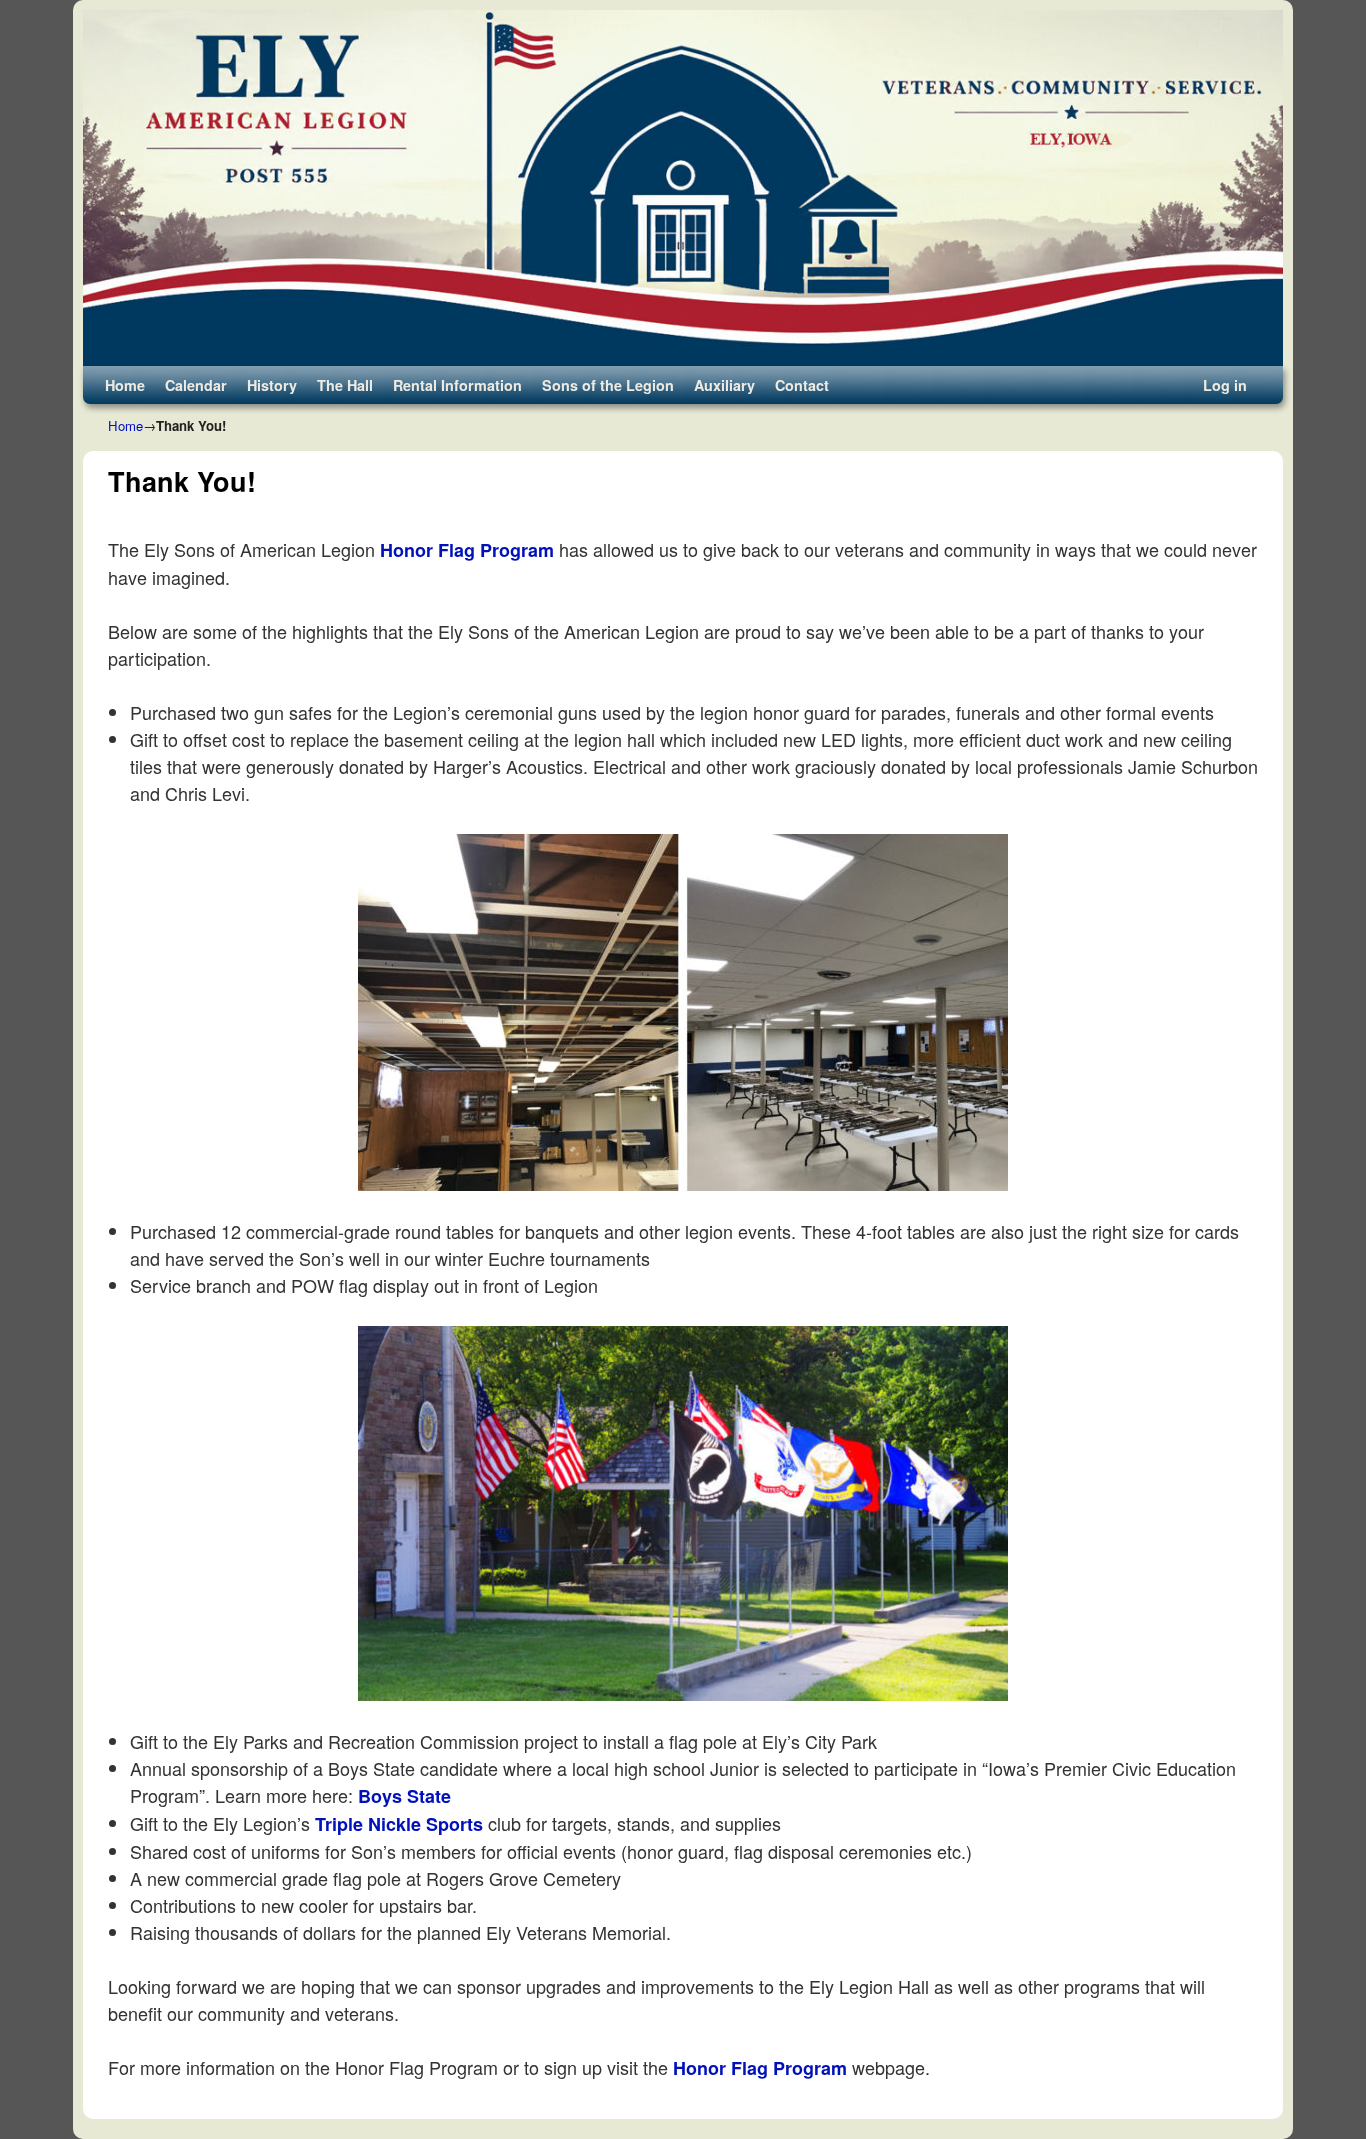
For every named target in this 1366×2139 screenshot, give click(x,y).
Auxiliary (724, 385)
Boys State (404, 1796)
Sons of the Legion (608, 385)
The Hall (345, 385)
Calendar (196, 385)
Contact (802, 385)
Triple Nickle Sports (399, 1824)
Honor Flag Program (467, 550)
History (272, 385)
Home (125, 385)
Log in (1225, 385)
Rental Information (457, 385)
